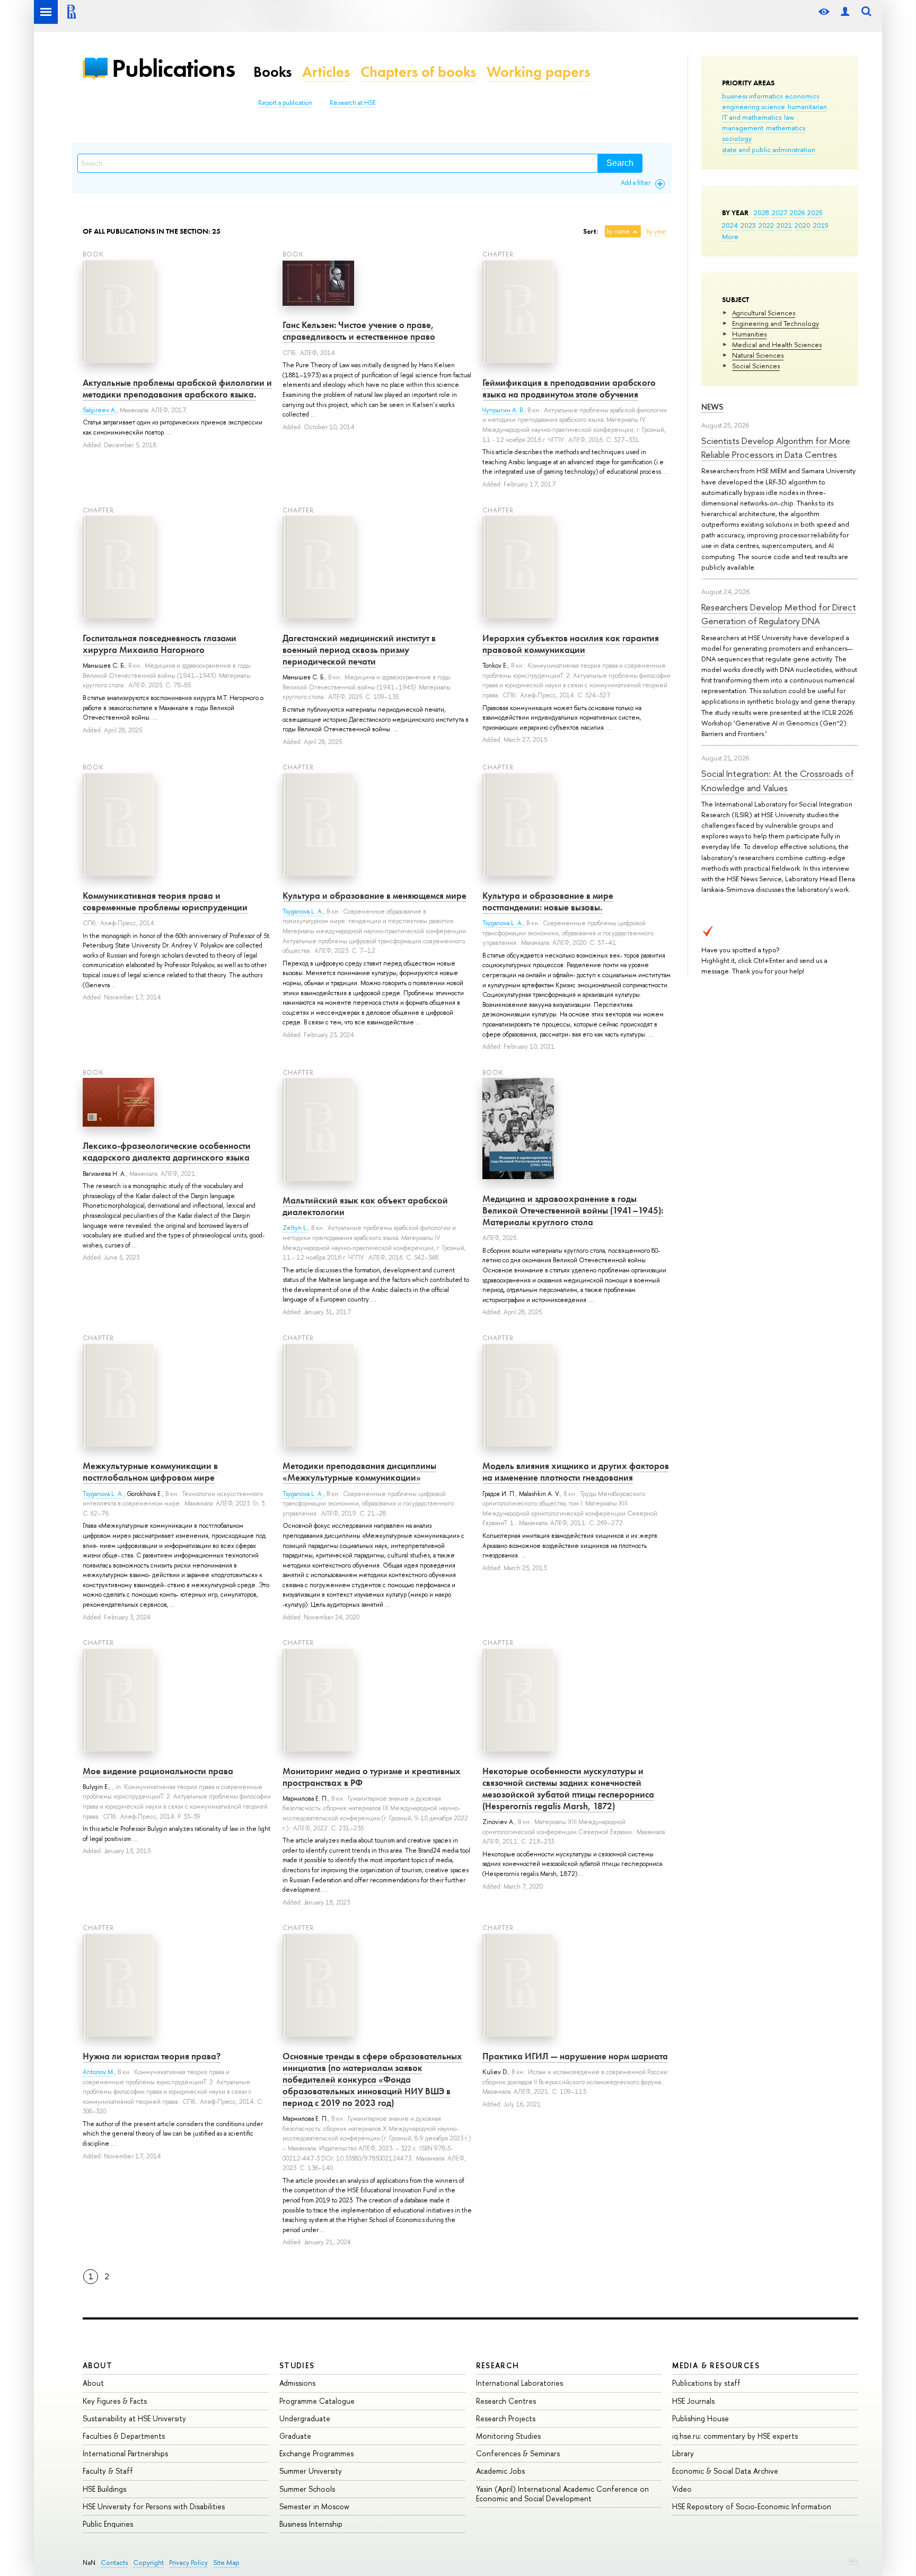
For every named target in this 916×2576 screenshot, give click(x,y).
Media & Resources (716, 2365)
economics (802, 96)
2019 (821, 225)
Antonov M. (99, 2072)
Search (620, 163)
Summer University (311, 2471)
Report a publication (285, 103)
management (743, 128)
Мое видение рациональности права (158, 1771)
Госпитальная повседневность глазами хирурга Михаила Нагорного (160, 644)
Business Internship (311, 2524)
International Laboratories (519, 2383)
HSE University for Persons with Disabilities (154, 2506)
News (712, 407)
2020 (803, 225)
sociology (737, 138)
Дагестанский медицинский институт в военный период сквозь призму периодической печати (359, 650)
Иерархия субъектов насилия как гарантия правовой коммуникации (571, 644)
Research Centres (506, 2401)
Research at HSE (353, 103)
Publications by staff (706, 2383)
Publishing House (701, 2418)
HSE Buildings (104, 2489)
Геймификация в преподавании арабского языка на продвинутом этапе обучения (569, 388)
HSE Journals (693, 2401)
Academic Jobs (500, 2471)
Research (498, 2365)
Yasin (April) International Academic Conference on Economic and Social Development (562, 2494)
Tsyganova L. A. (303, 911)
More (730, 236)
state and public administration (769, 149)
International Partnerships (125, 2453)
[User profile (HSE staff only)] (845, 12)
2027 (780, 213)
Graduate (295, 2436)
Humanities (749, 334)
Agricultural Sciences (764, 313)
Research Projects (506, 2418)
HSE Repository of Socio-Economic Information (752, 2506)
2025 (815, 213)
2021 (784, 225)
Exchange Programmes (316, 2453)
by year (656, 232)
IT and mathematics (752, 117)
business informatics (752, 96)
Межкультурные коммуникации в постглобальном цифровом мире (150, 1472)
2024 (730, 225)
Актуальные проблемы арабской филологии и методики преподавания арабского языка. (177, 388)
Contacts (114, 2562)
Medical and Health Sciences (777, 344)
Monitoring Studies (508, 2436)
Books (272, 72)
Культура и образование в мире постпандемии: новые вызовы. (548, 901)
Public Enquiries (108, 2524)
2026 (797, 213)
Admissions (297, 2383)
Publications (173, 68)
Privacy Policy (188, 2562)
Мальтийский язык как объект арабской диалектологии (365, 1206)
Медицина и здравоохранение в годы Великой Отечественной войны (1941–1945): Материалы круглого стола (573, 1210)
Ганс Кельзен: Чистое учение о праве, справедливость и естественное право (359, 331)
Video (682, 2489)
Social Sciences (756, 366)
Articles (326, 72)
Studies (297, 2365)
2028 (761, 213)
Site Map (226, 2562)
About (98, 2365)
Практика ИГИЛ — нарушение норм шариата (575, 2056)
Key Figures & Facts (115, 2401)
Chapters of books (418, 72)
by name (618, 232)
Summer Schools (307, 2489)
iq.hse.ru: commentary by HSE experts (735, 2436)
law (789, 117)
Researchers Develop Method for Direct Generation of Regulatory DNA (779, 614)
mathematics (786, 128)
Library (683, 2453)
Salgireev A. (100, 410)
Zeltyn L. (295, 1228)
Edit (853, 2561)
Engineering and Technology (776, 323)
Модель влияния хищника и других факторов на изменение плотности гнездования (576, 1472)
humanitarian (807, 107)
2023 (748, 225)
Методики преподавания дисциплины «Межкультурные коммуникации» (359, 1472)
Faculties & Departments (124, 2436)
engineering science (754, 107)
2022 (766, 225)
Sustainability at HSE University (134, 2418)
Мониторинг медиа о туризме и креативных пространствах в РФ (372, 1777)
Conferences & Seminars (518, 2453)
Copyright (148, 2562)
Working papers (538, 72)
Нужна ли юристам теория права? (152, 2056)
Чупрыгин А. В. (503, 410)
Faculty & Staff (108, 2471)
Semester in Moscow (314, 2506)
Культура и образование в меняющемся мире (375, 896)
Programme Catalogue (317, 2401)
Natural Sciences (758, 355)
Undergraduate (305, 2418)
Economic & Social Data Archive (725, 2471)
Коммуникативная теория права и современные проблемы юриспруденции (165, 901)
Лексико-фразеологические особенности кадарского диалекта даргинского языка (167, 1152)
